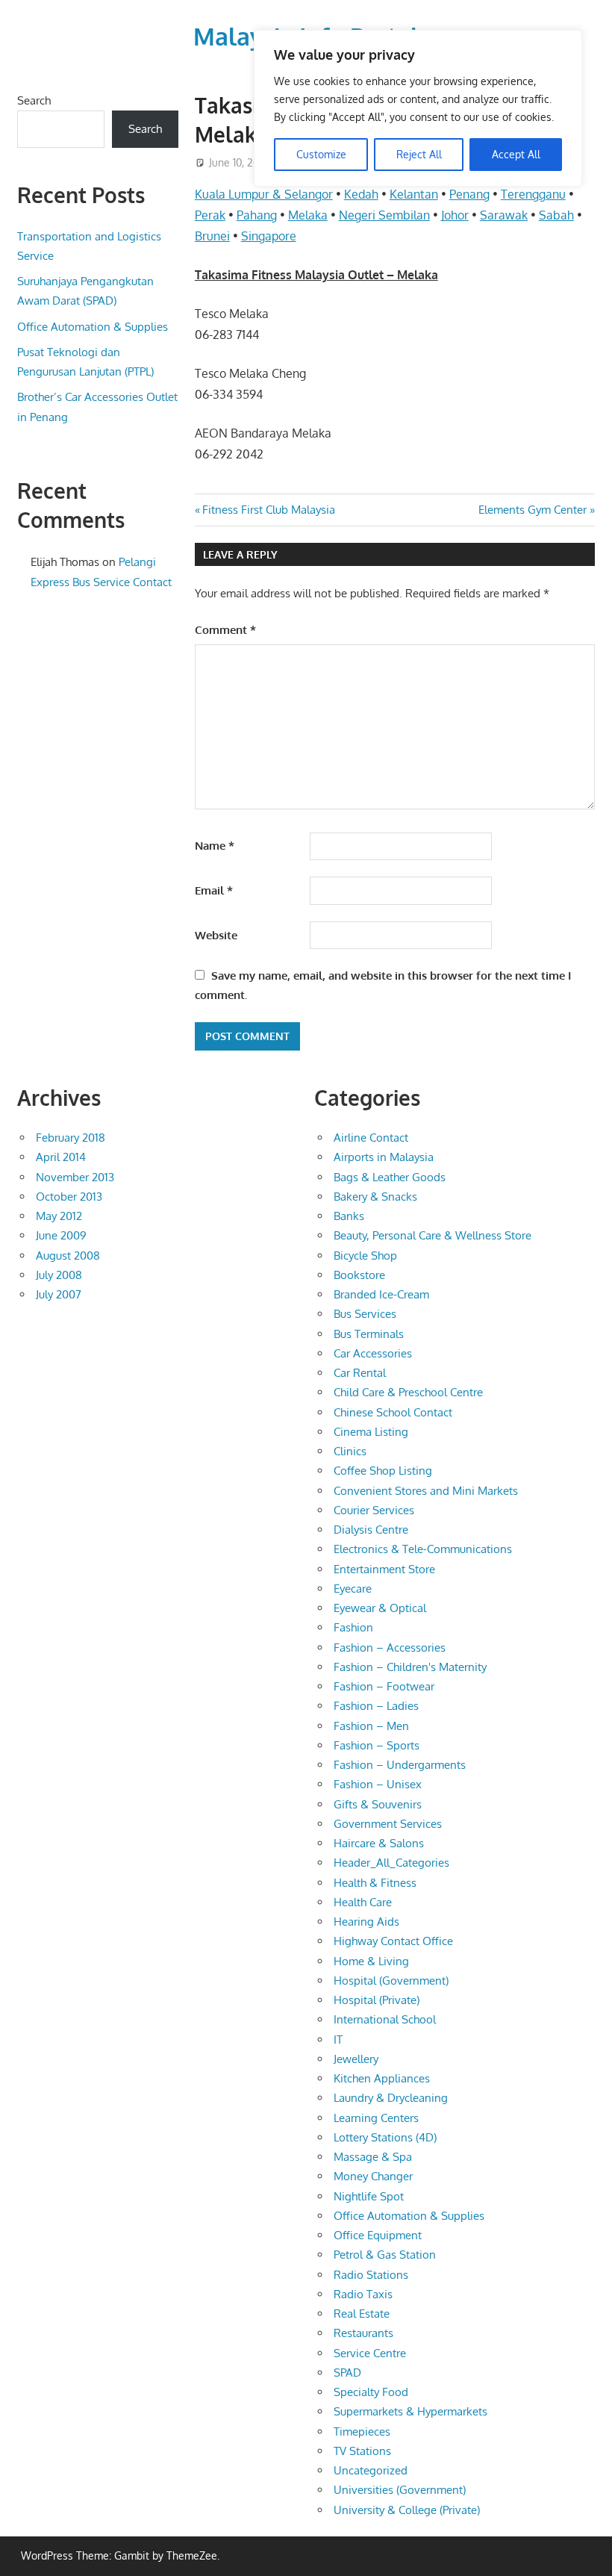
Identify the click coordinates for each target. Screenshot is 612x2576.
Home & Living (371, 1961)
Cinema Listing (371, 1432)
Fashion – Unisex (378, 1784)
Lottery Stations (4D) (385, 2137)
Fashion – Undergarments (400, 1765)
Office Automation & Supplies (93, 327)
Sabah (556, 215)
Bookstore (359, 1275)
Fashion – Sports (377, 1745)
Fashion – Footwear (384, 1686)
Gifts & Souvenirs (378, 1804)
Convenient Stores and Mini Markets (426, 1491)
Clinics (350, 1451)
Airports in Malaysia (384, 1157)
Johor (455, 215)
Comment (225, 630)
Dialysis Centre (371, 1530)
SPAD (347, 2373)
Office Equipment (378, 2235)
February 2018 (71, 1138)
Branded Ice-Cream (381, 1294)
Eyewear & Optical (380, 1608)
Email (214, 890)
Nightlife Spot (369, 2196)
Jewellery (356, 2059)
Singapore (269, 236)
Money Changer (373, 2176)
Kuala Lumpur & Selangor (264, 194)
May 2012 (59, 1216)
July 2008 (59, 1275)
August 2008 (68, 1256)
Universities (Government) (400, 2490)
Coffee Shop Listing (383, 1471)
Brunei (212, 236)
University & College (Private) (407, 2510)
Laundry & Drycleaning (391, 2098)
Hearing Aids (366, 1922)
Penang (469, 194)
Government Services (388, 1824)
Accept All (516, 154)
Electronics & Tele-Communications (423, 1549)
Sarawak (504, 215)
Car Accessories (373, 1353)
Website (216, 935)
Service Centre (370, 2353)
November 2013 (75, 1177)
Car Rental (360, 1373)
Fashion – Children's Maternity (410, 1667)
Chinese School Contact (393, 1412)
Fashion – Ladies (376, 1706)
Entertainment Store (384, 1569)
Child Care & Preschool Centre (408, 1392)
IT (338, 2040)
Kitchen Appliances (382, 2078)
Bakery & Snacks (375, 1197)
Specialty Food (371, 2392)
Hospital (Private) (377, 2000)
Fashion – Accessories (390, 1648)
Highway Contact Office (393, 1941)
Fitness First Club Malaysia (268, 510)
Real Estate (362, 2314)
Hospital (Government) (391, 1981)
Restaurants (363, 2333)
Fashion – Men (371, 1726)
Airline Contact (371, 1138)
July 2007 (59, 1294)
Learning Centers (376, 2118)
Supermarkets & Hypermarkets (410, 2411)
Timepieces (362, 2432)
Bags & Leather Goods (390, 1177)
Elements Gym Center (533, 510)
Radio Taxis (363, 2294)
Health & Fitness (375, 1883)
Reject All (419, 154)
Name (215, 846)
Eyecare (353, 1589)
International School (385, 2019)
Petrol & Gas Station (385, 2255)
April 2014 (61, 1157)
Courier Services (374, 1510)
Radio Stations (371, 2275)
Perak (210, 215)
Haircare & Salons (379, 1843)
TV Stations (362, 2451)
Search (34, 100)
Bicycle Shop (365, 1256)
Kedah (361, 194)
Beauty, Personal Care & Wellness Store (433, 1235)
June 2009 (61, 1235)
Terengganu (533, 194)
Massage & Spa (373, 2157)
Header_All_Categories (391, 1863)
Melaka (308, 215)
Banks (349, 1216)
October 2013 (69, 1197)
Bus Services (365, 1314)
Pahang (257, 215)
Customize (321, 154)
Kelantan (414, 194)
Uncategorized (371, 2470)
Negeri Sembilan (384, 215)
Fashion (353, 1627)
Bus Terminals (369, 1334)
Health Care (363, 1902)
